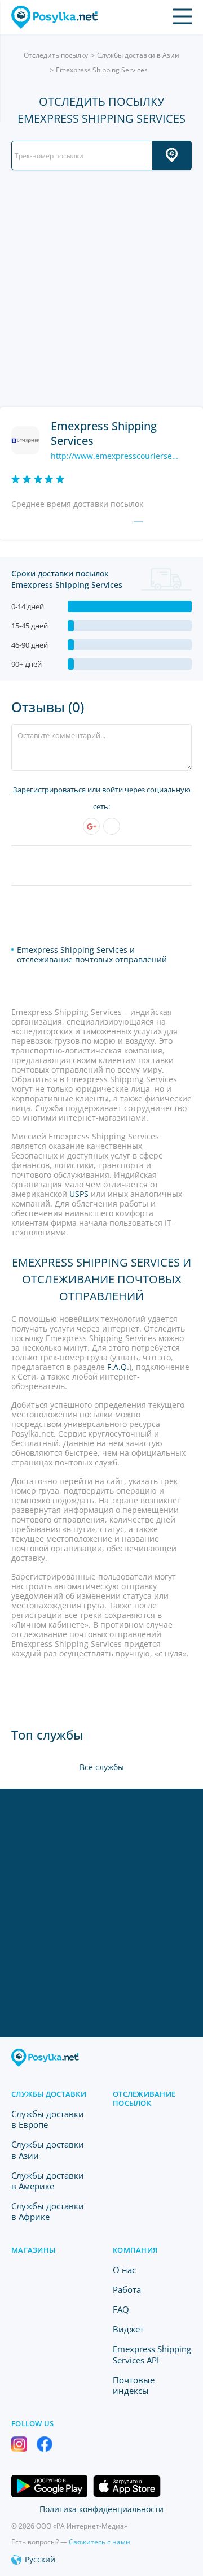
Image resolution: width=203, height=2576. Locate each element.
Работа (127, 2289)
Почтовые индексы (134, 2385)
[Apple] (112, 826)
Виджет (128, 2329)
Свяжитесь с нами (100, 2542)
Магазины (33, 2250)
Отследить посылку (56, 55)
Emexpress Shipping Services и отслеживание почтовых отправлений (92, 955)
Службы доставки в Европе (48, 2119)
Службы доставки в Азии (138, 55)
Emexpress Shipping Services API (152, 2354)
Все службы (102, 1767)
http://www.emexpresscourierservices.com (116, 456)
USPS (79, 1194)
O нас (124, 2270)
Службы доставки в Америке (48, 2181)
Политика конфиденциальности (101, 2509)
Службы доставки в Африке (48, 2211)
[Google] (91, 826)
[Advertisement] (101, 289)
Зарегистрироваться (49, 790)
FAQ (121, 2309)
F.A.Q (117, 1367)
